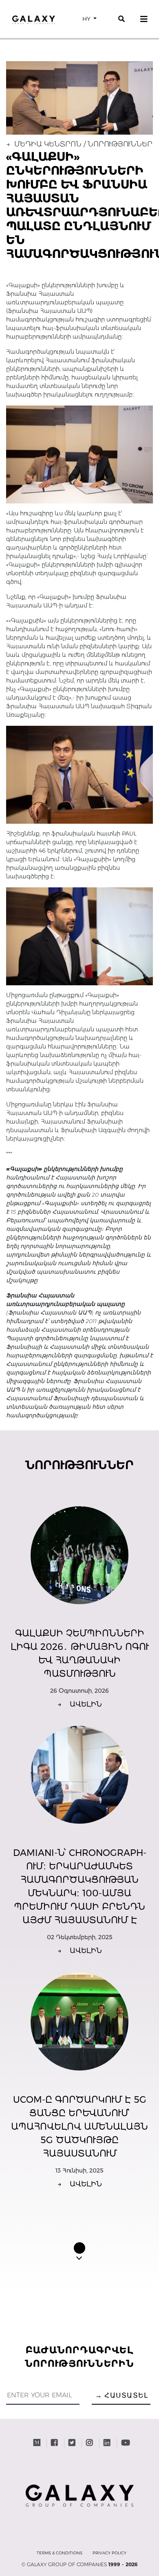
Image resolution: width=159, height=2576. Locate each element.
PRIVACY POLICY (109, 2553)
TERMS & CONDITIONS (60, 2553)
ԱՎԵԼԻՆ (80, 1704)
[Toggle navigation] (144, 19)
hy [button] (87, 19)
